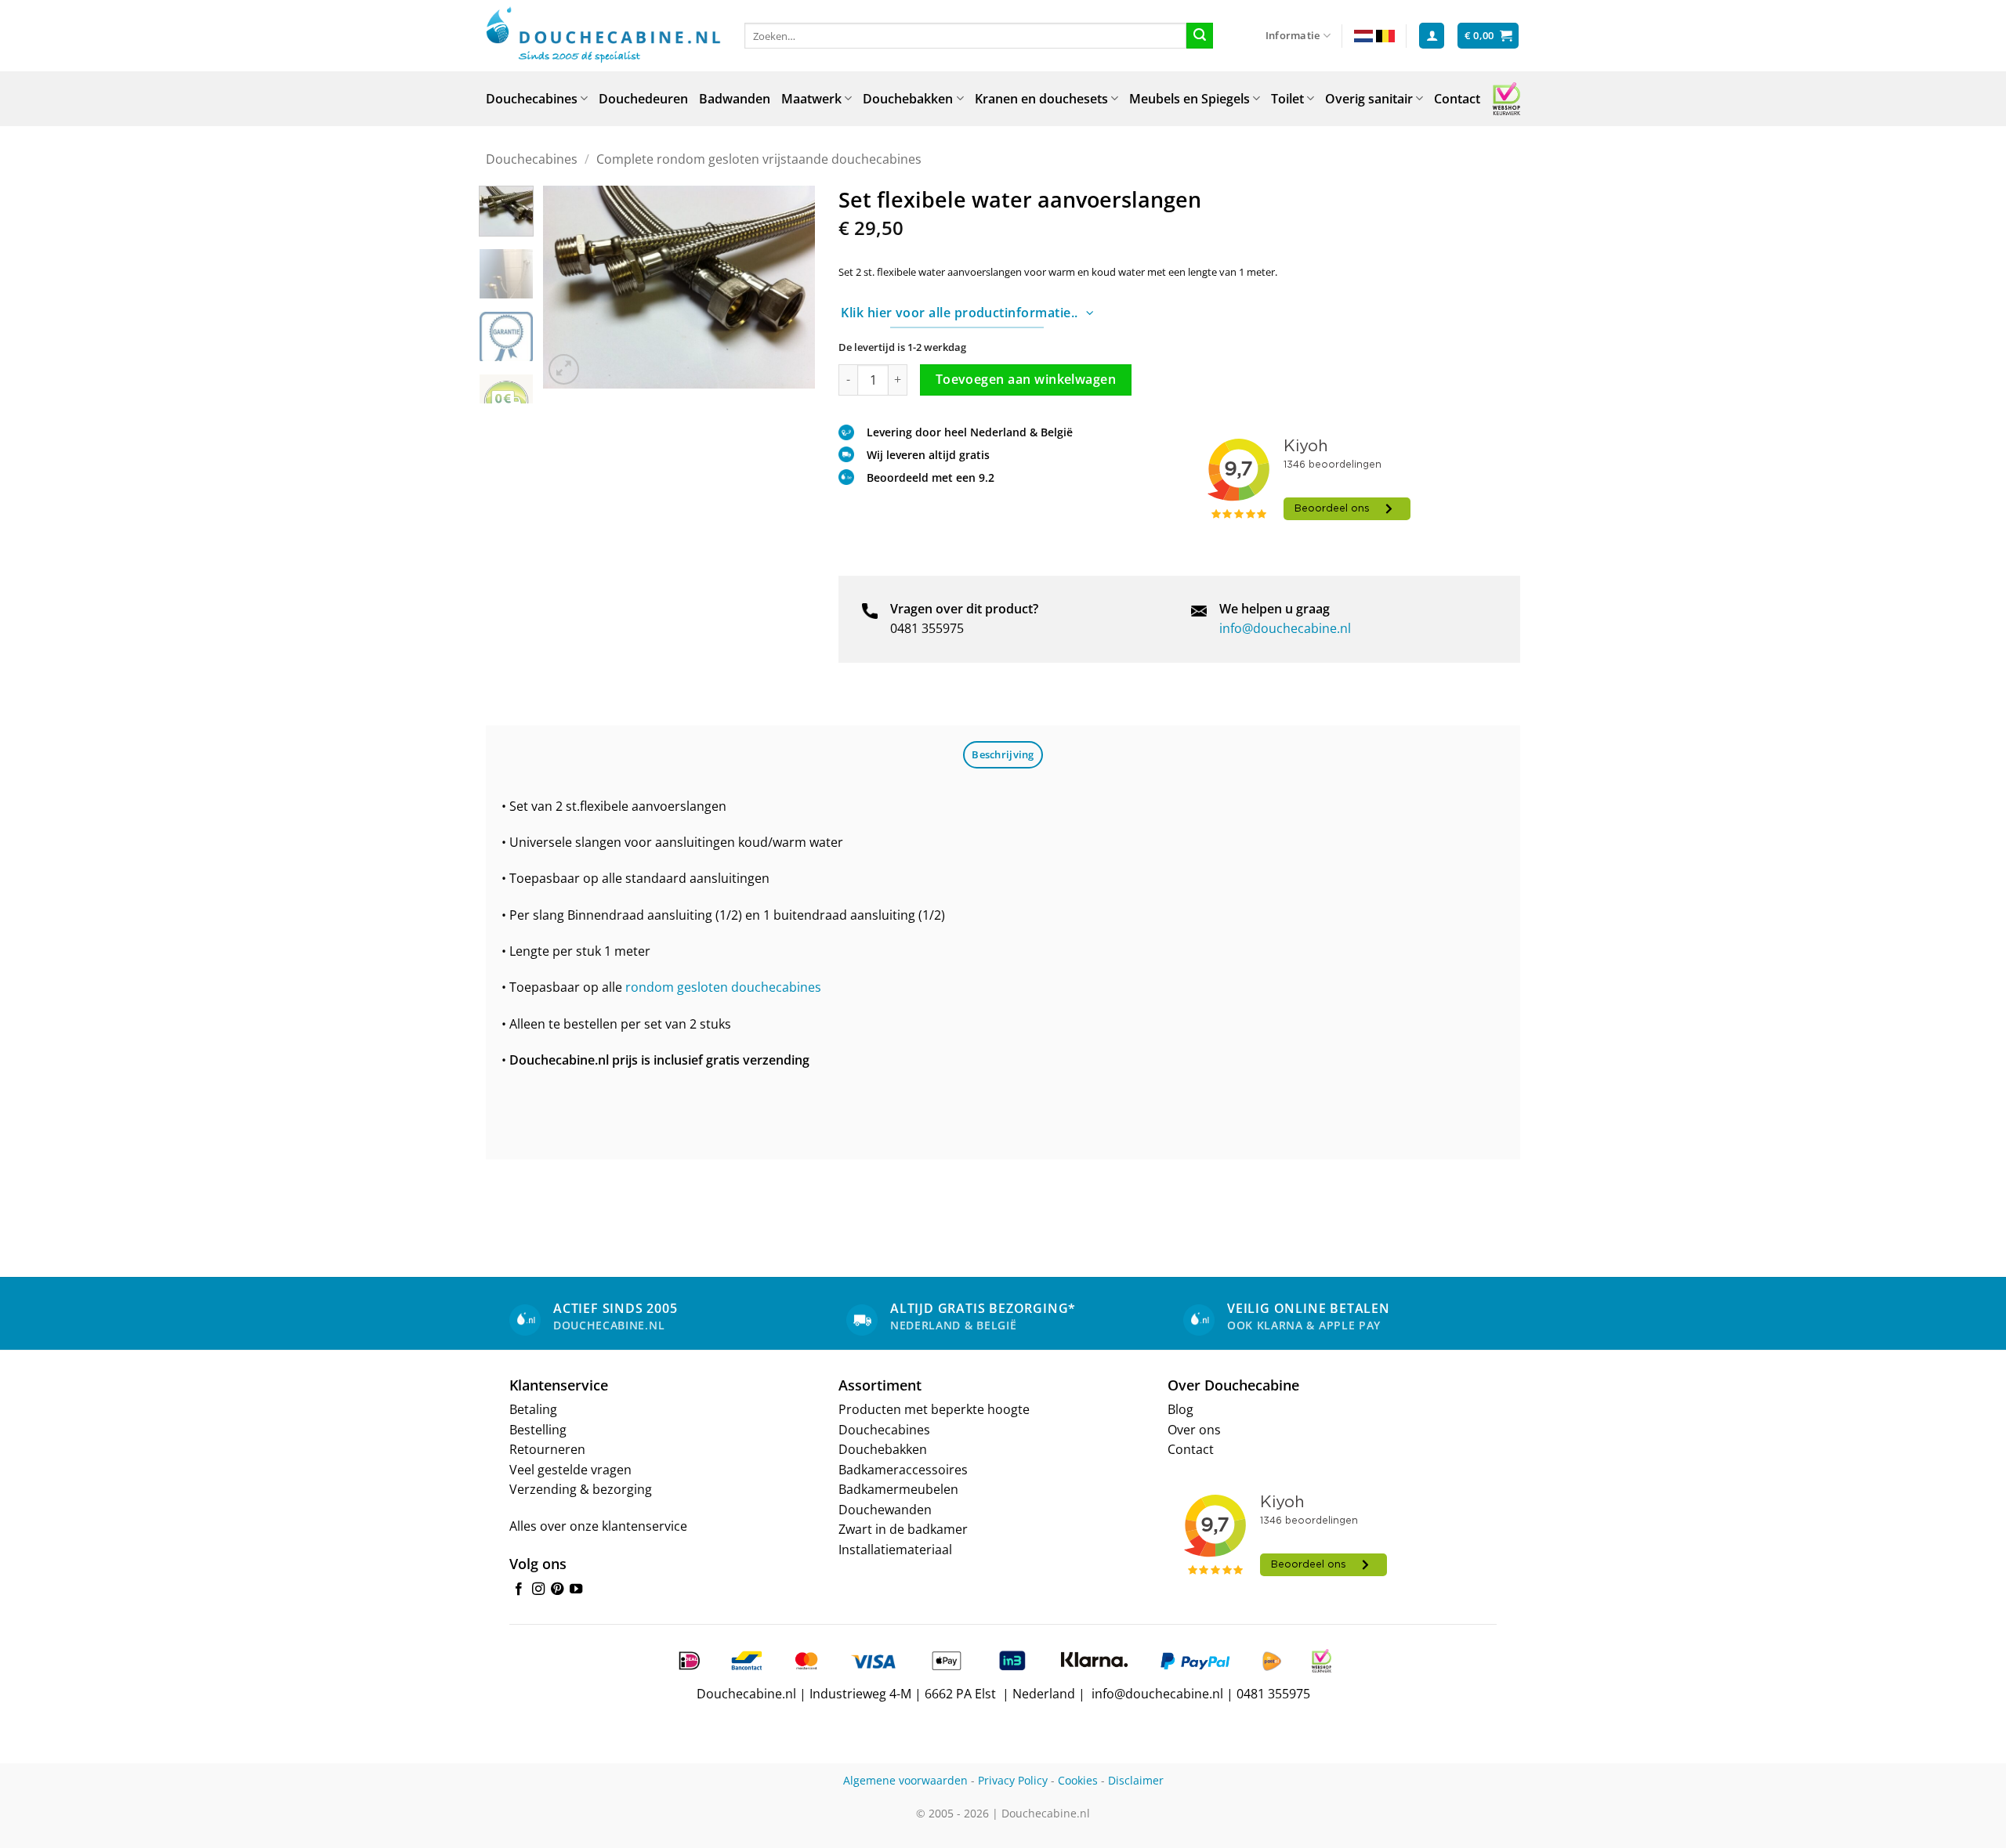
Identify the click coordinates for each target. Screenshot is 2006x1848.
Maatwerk (811, 99)
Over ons (1194, 1430)
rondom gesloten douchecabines (722, 987)
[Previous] (568, 287)
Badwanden (735, 99)
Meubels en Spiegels (1189, 99)
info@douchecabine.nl (1285, 628)
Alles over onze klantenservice (598, 1526)
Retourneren (547, 1449)
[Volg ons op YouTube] (576, 1589)
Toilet (1287, 99)
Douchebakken (908, 99)
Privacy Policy (1013, 1780)
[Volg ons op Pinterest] (557, 1589)
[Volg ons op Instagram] (538, 1589)
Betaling (533, 1409)
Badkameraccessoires (903, 1470)
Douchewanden (885, 1510)
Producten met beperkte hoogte (934, 1409)
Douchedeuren (643, 99)
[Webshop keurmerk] (1506, 99)
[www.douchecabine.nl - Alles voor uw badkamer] (603, 36)
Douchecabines (532, 99)
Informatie (1293, 35)
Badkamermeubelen (898, 1489)
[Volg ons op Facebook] (519, 1589)
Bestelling (538, 1430)
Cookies (1078, 1780)
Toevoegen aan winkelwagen (1026, 379)
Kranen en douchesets (1041, 99)
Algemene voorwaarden (905, 1780)
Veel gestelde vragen (570, 1470)
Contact (1457, 99)
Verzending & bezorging (581, 1489)
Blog (1180, 1409)
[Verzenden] (1200, 36)
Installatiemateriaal (895, 1550)
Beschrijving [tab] (1003, 754)
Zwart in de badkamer (903, 1529)
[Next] (790, 287)
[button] (1432, 36)
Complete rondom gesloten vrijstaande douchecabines (759, 159)
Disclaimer (1136, 1780)
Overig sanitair (1369, 99)
